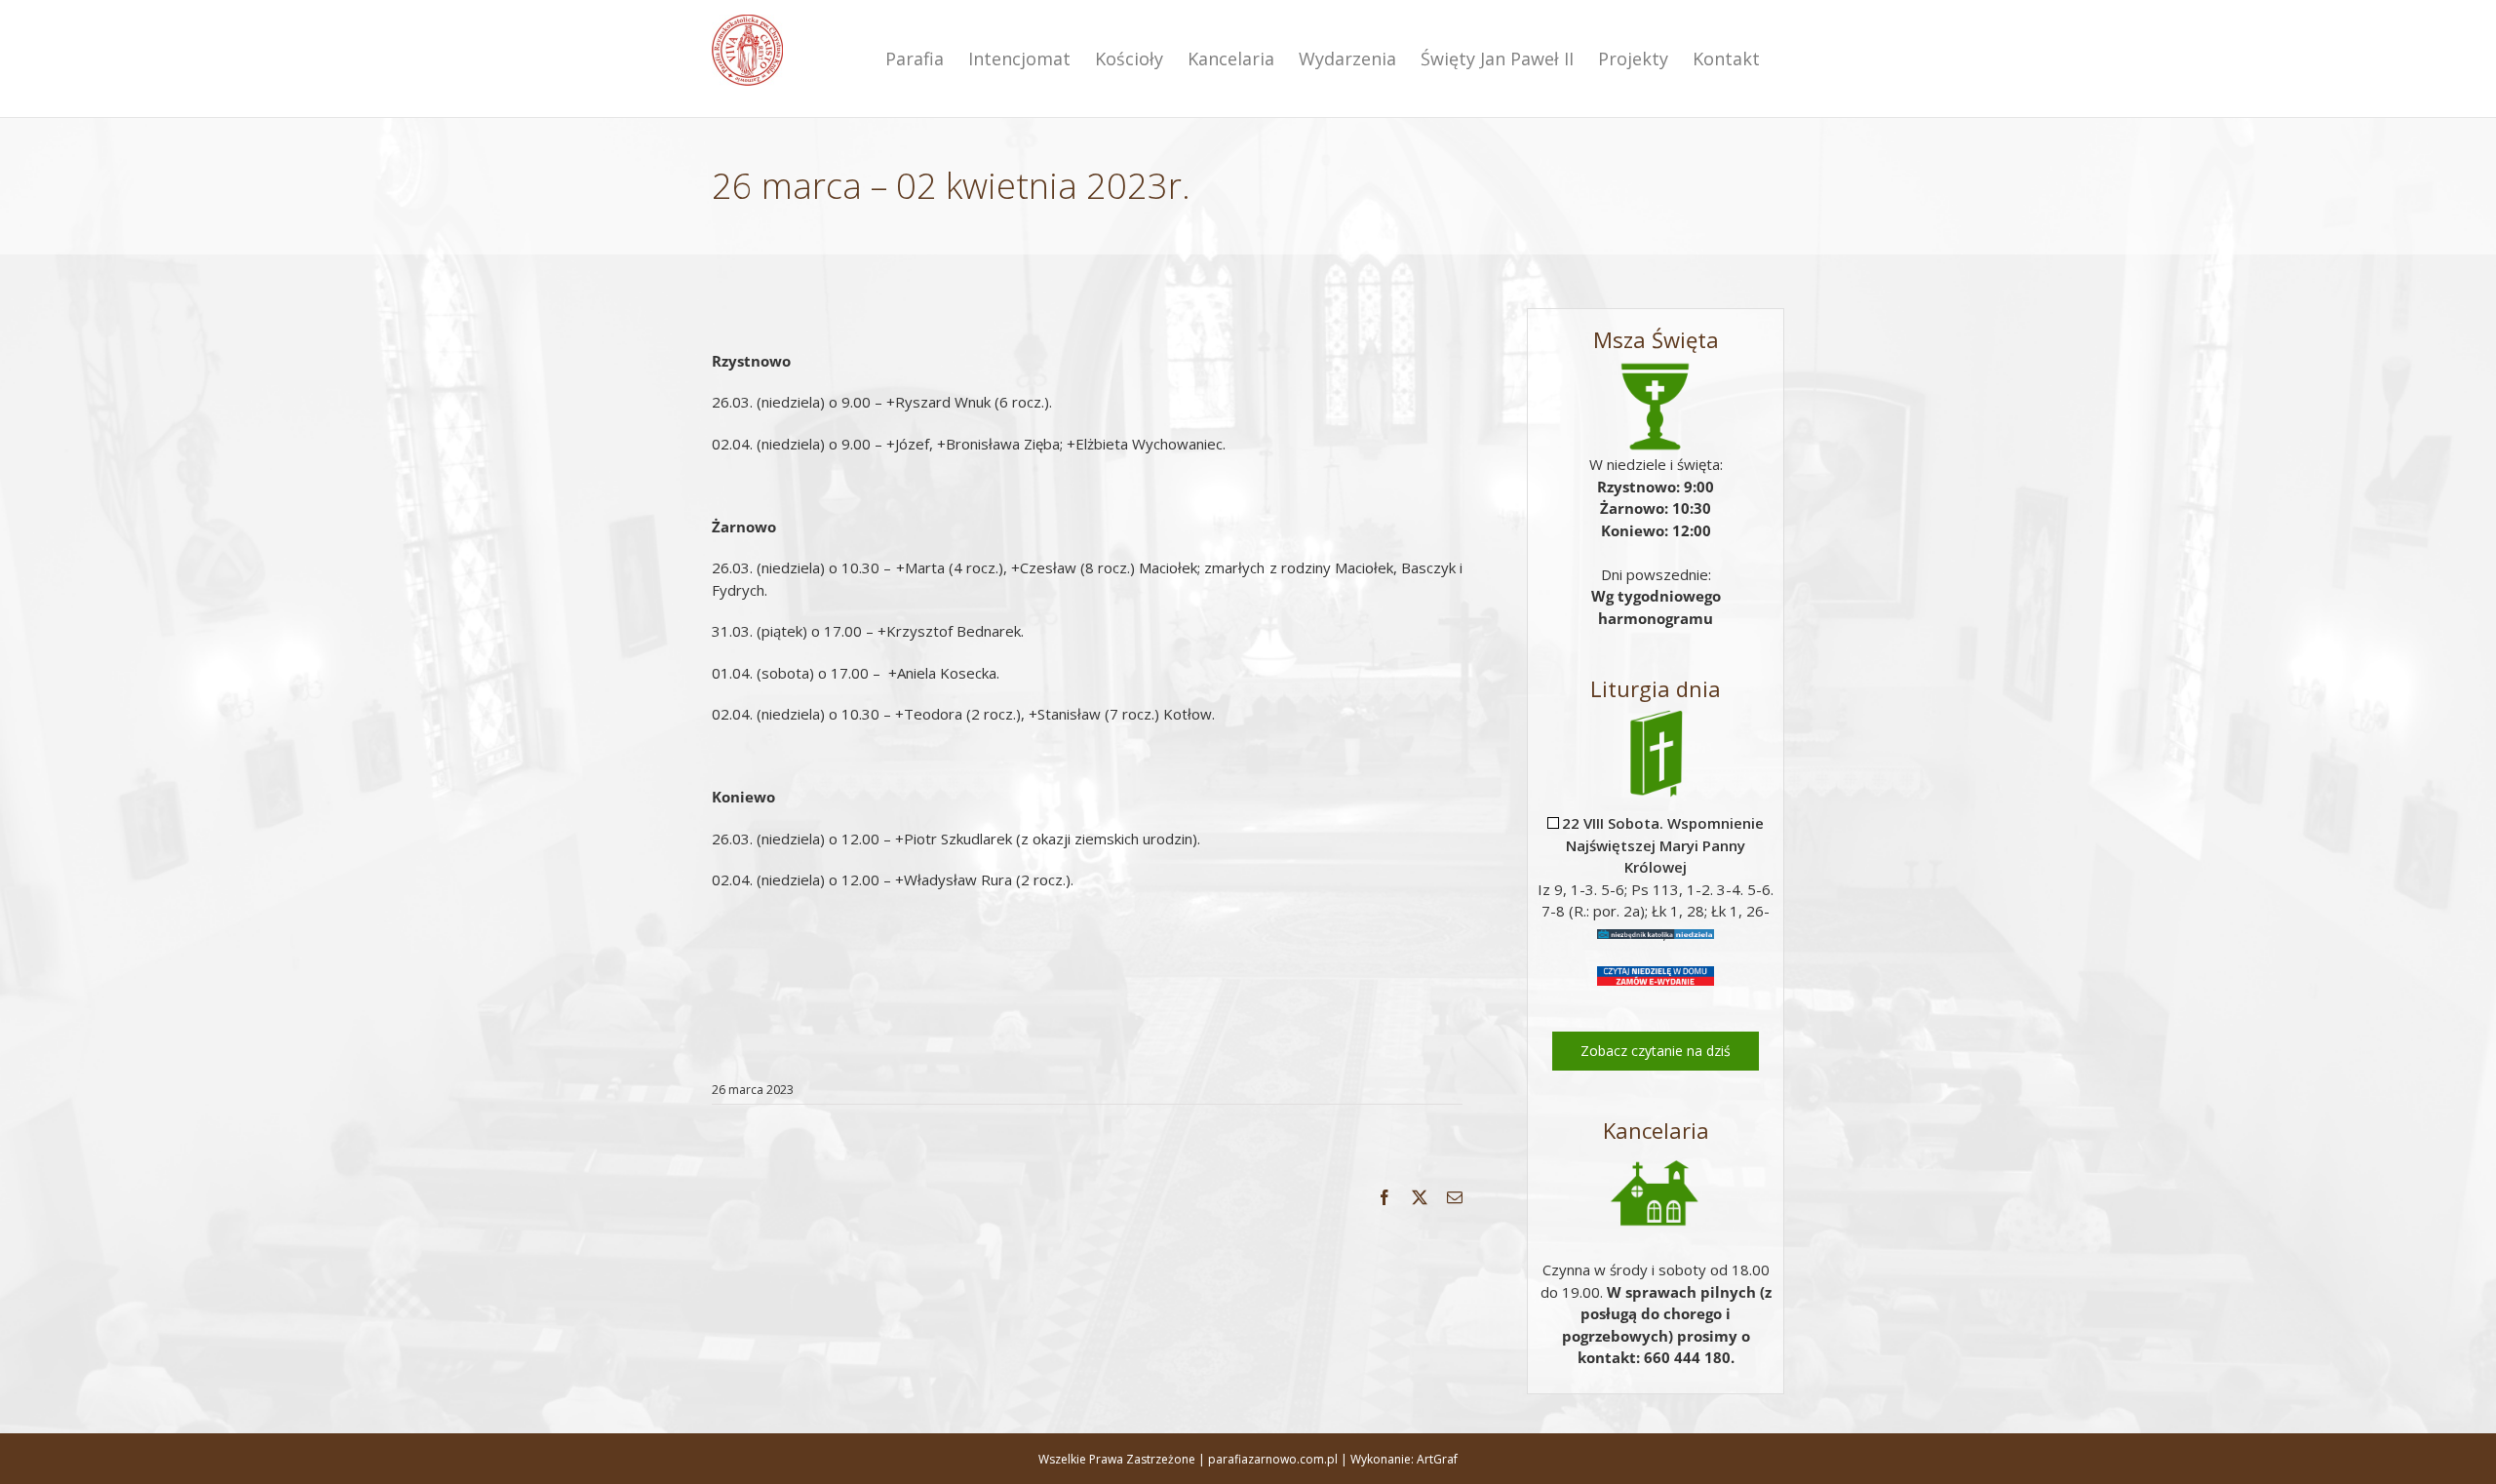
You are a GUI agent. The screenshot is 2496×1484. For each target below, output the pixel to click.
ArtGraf (1437, 1459)
